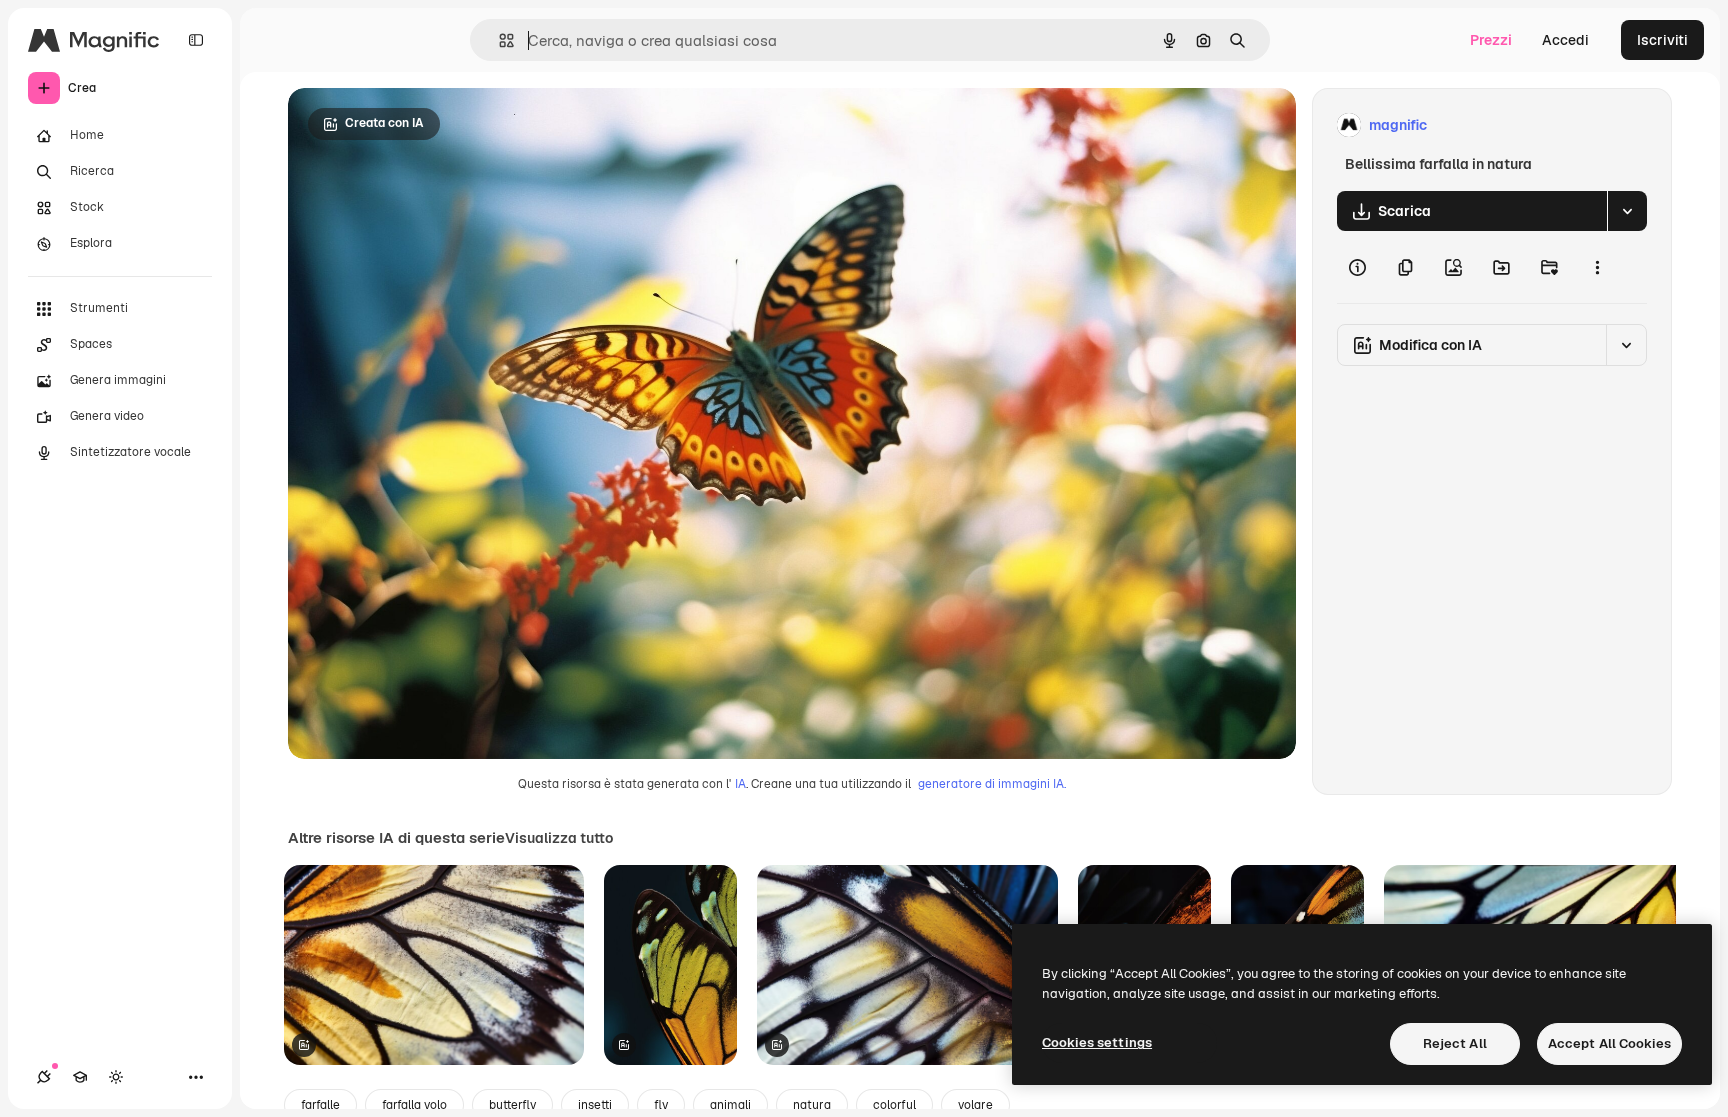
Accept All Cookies (1609, 1043)
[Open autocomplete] (498, 40)
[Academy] (80, 1077)
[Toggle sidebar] (196, 40)
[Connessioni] (44, 1077)
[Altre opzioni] (1597, 267)
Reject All (1455, 1043)
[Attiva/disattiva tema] (116, 1077)
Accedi (1565, 40)
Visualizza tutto (559, 838)
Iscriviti (1662, 40)
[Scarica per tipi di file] (1627, 211)
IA (740, 784)
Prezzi (1491, 40)
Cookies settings (1097, 1042)
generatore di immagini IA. (992, 784)
